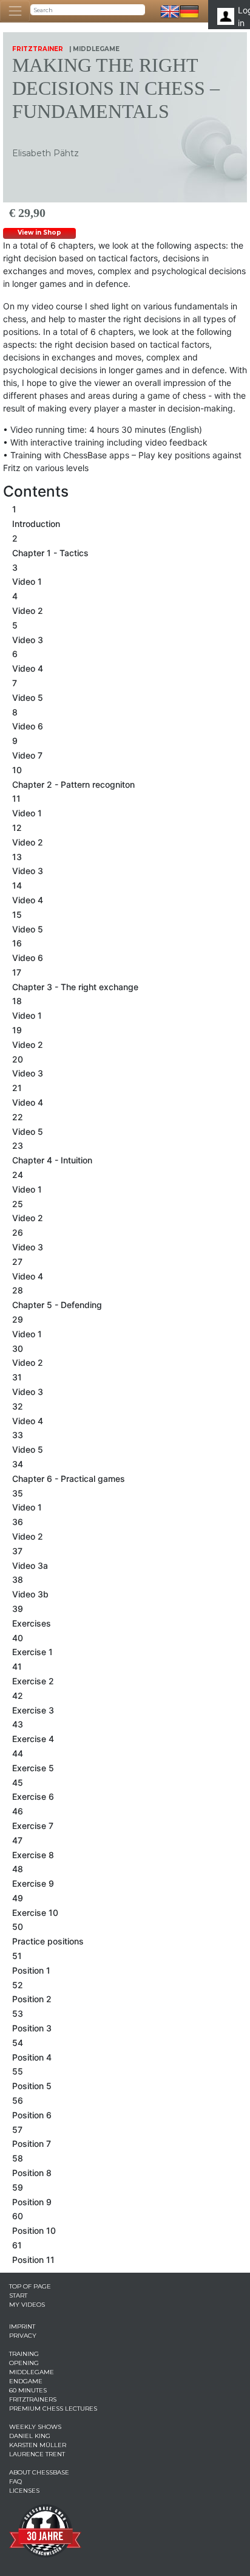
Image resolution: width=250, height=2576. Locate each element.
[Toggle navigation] (15, 11)
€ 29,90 (27, 213)
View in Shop (39, 232)
